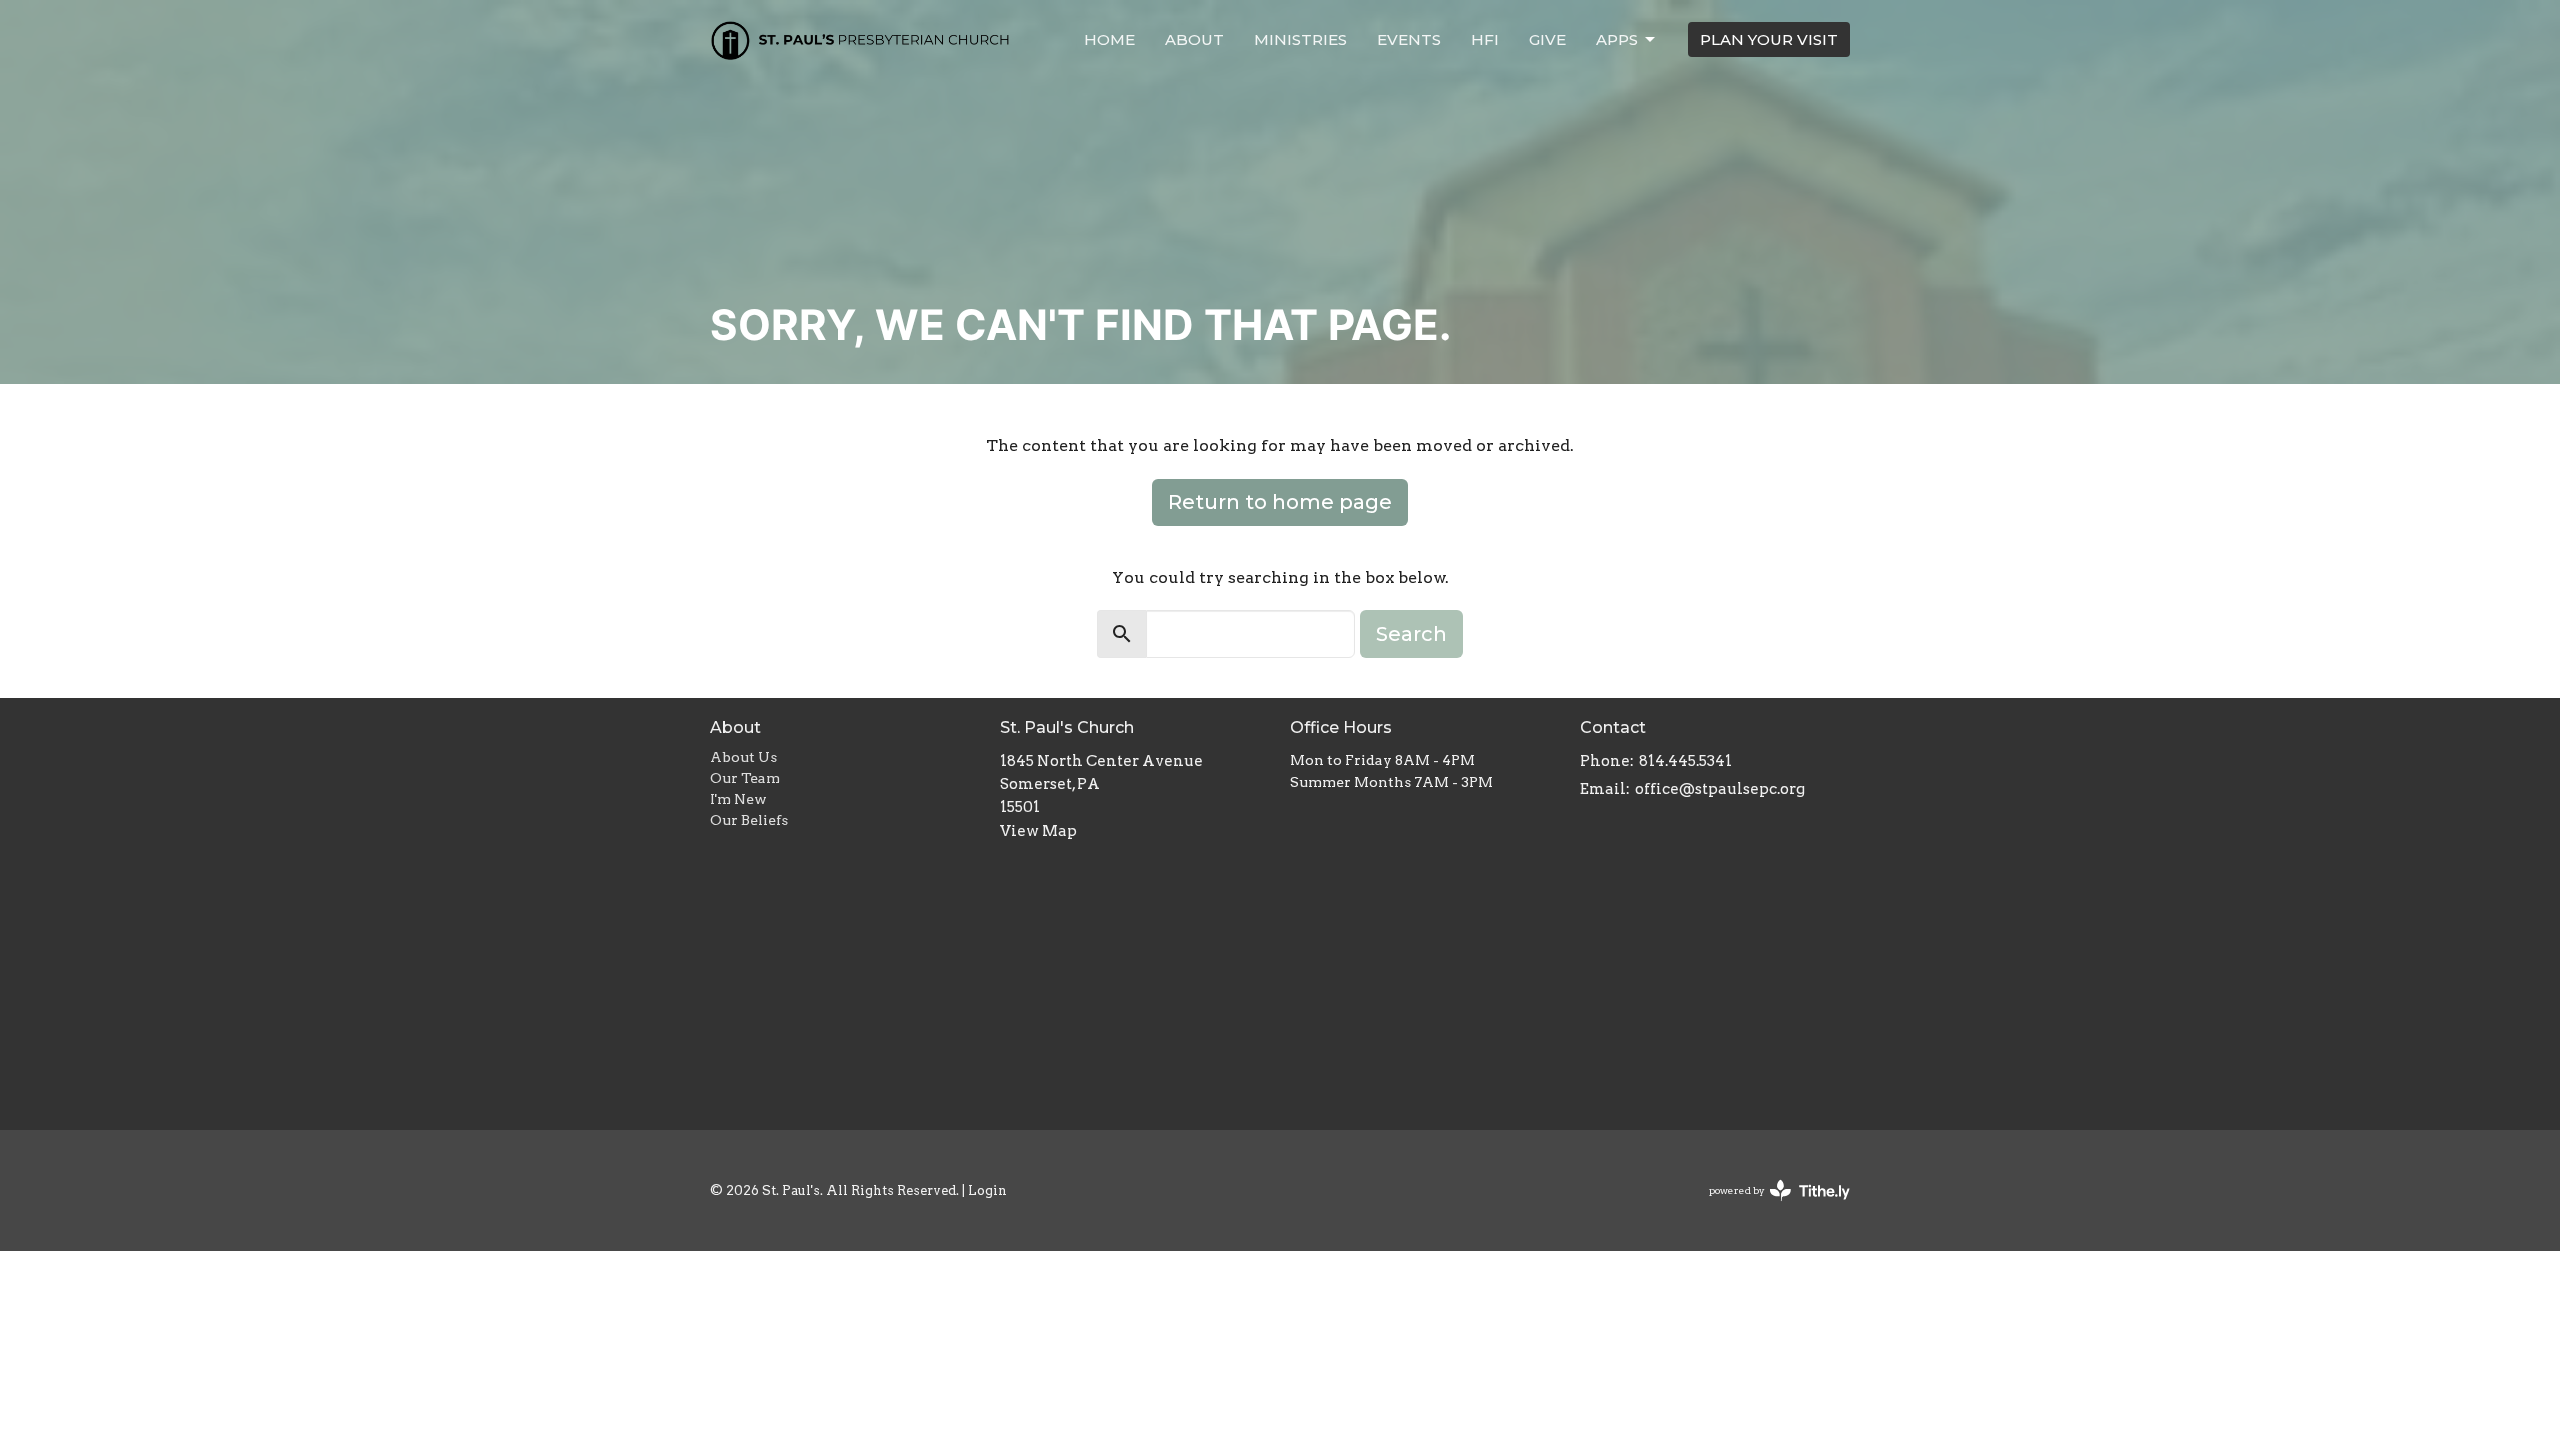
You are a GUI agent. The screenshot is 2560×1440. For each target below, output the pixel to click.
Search (1411, 634)
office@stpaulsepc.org (1720, 789)
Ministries (1300, 39)
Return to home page (1280, 502)
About (1194, 39)
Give (1547, 39)
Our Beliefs (749, 820)
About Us (743, 757)
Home (1109, 39)
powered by (1769, 1207)
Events (1409, 39)
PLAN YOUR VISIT (1769, 39)
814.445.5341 (1685, 761)
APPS (1617, 39)
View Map (1038, 831)
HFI (1485, 39)
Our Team (745, 778)
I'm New (738, 799)
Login (987, 1190)
